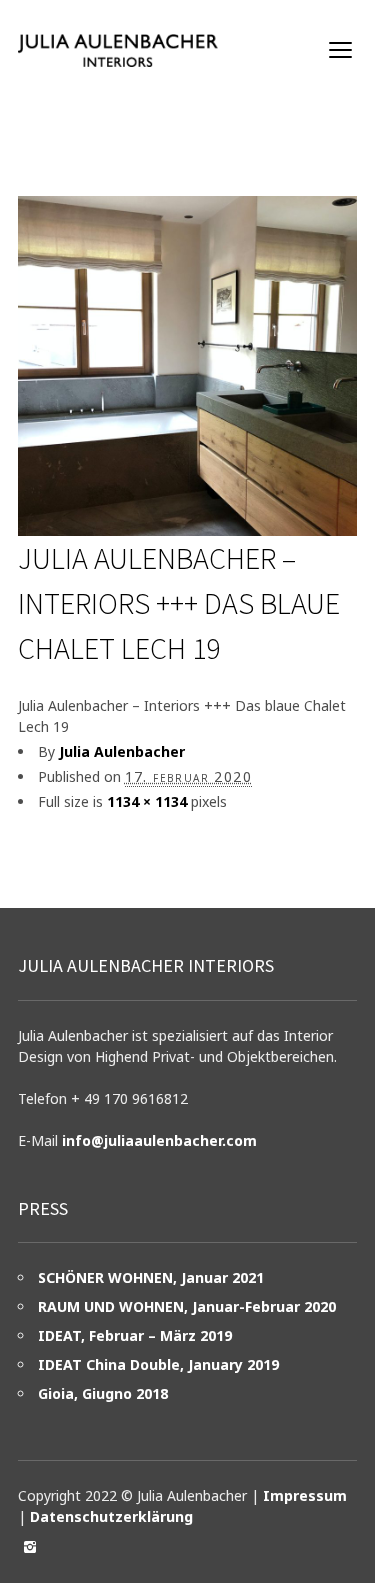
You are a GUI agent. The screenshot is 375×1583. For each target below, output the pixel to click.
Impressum (305, 1495)
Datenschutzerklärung (111, 1516)
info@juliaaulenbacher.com (159, 1140)
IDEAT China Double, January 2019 (158, 1364)
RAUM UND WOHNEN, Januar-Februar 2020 (187, 1306)
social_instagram (30, 1547)
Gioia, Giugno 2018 (103, 1393)
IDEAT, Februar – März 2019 (135, 1335)
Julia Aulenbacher (122, 751)
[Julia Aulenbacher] (118, 50)
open (341, 50)
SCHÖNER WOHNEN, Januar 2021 (151, 1277)
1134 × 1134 (147, 801)
